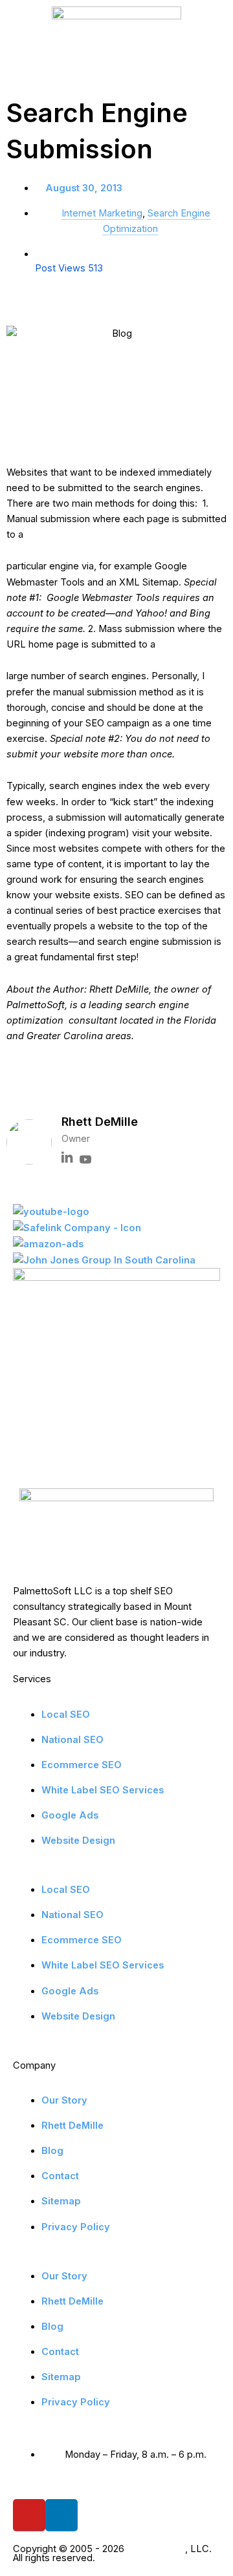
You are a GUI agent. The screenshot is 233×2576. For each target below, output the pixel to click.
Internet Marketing (102, 213)
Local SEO (66, 1715)
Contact (60, 2176)
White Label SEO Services (103, 1790)
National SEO (72, 1740)
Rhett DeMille (72, 2126)
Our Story (64, 2100)
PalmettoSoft (156, 2549)
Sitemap (61, 2201)
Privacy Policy (76, 2227)
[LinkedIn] (67, 1160)
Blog (52, 2151)
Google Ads (70, 1815)
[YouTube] (85, 1160)
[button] (39, 1088)
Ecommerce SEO (82, 1765)
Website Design (78, 1841)
